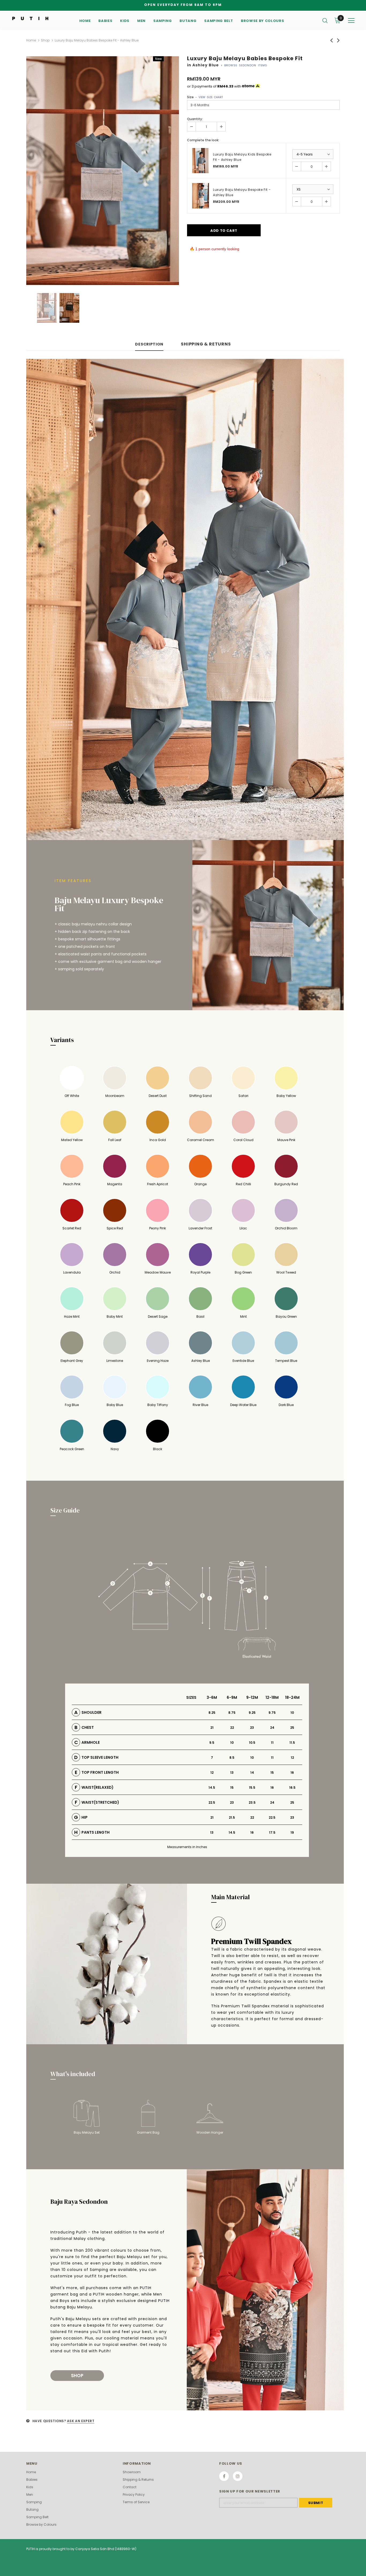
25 (292, 1728)
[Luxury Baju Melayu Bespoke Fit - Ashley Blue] (201, 196)
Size (205, 97)
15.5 (252, 1787)
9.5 (212, 1743)
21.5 (232, 1817)
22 (232, 1728)
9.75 (272, 1713)
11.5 (292, 1743)
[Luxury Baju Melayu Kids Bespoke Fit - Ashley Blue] (201, 161)
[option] (103, 171)
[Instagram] (238, 2476)
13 (232, 1773)
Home (31, 40)
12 (292, 1758)
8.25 (212, 1713)
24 (272, 1728)
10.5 (252, 1743)
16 (292, 1773)
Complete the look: (203, 140)
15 (272, 1773)
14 (252, 1773)
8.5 (232, 1758)
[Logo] (30, 18)
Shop (45, 40)
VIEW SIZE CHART (211, 97)
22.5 (212, 1802)
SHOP (77, 2376)
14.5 (212, 1787)
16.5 (292, 1787)
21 (212, 1728)
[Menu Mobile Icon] (351, 21)
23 (252, 1728)
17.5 (272, 1832)
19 (292, 1832)
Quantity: (195, 119)
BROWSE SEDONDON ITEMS (246, 65)
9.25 (252, 1713)
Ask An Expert (81, 2421)
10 (292, 1713)
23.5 (252, 1802)
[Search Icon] (325, 20)
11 (272, 1743)
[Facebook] (224, 2476)
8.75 (232, 1713)
